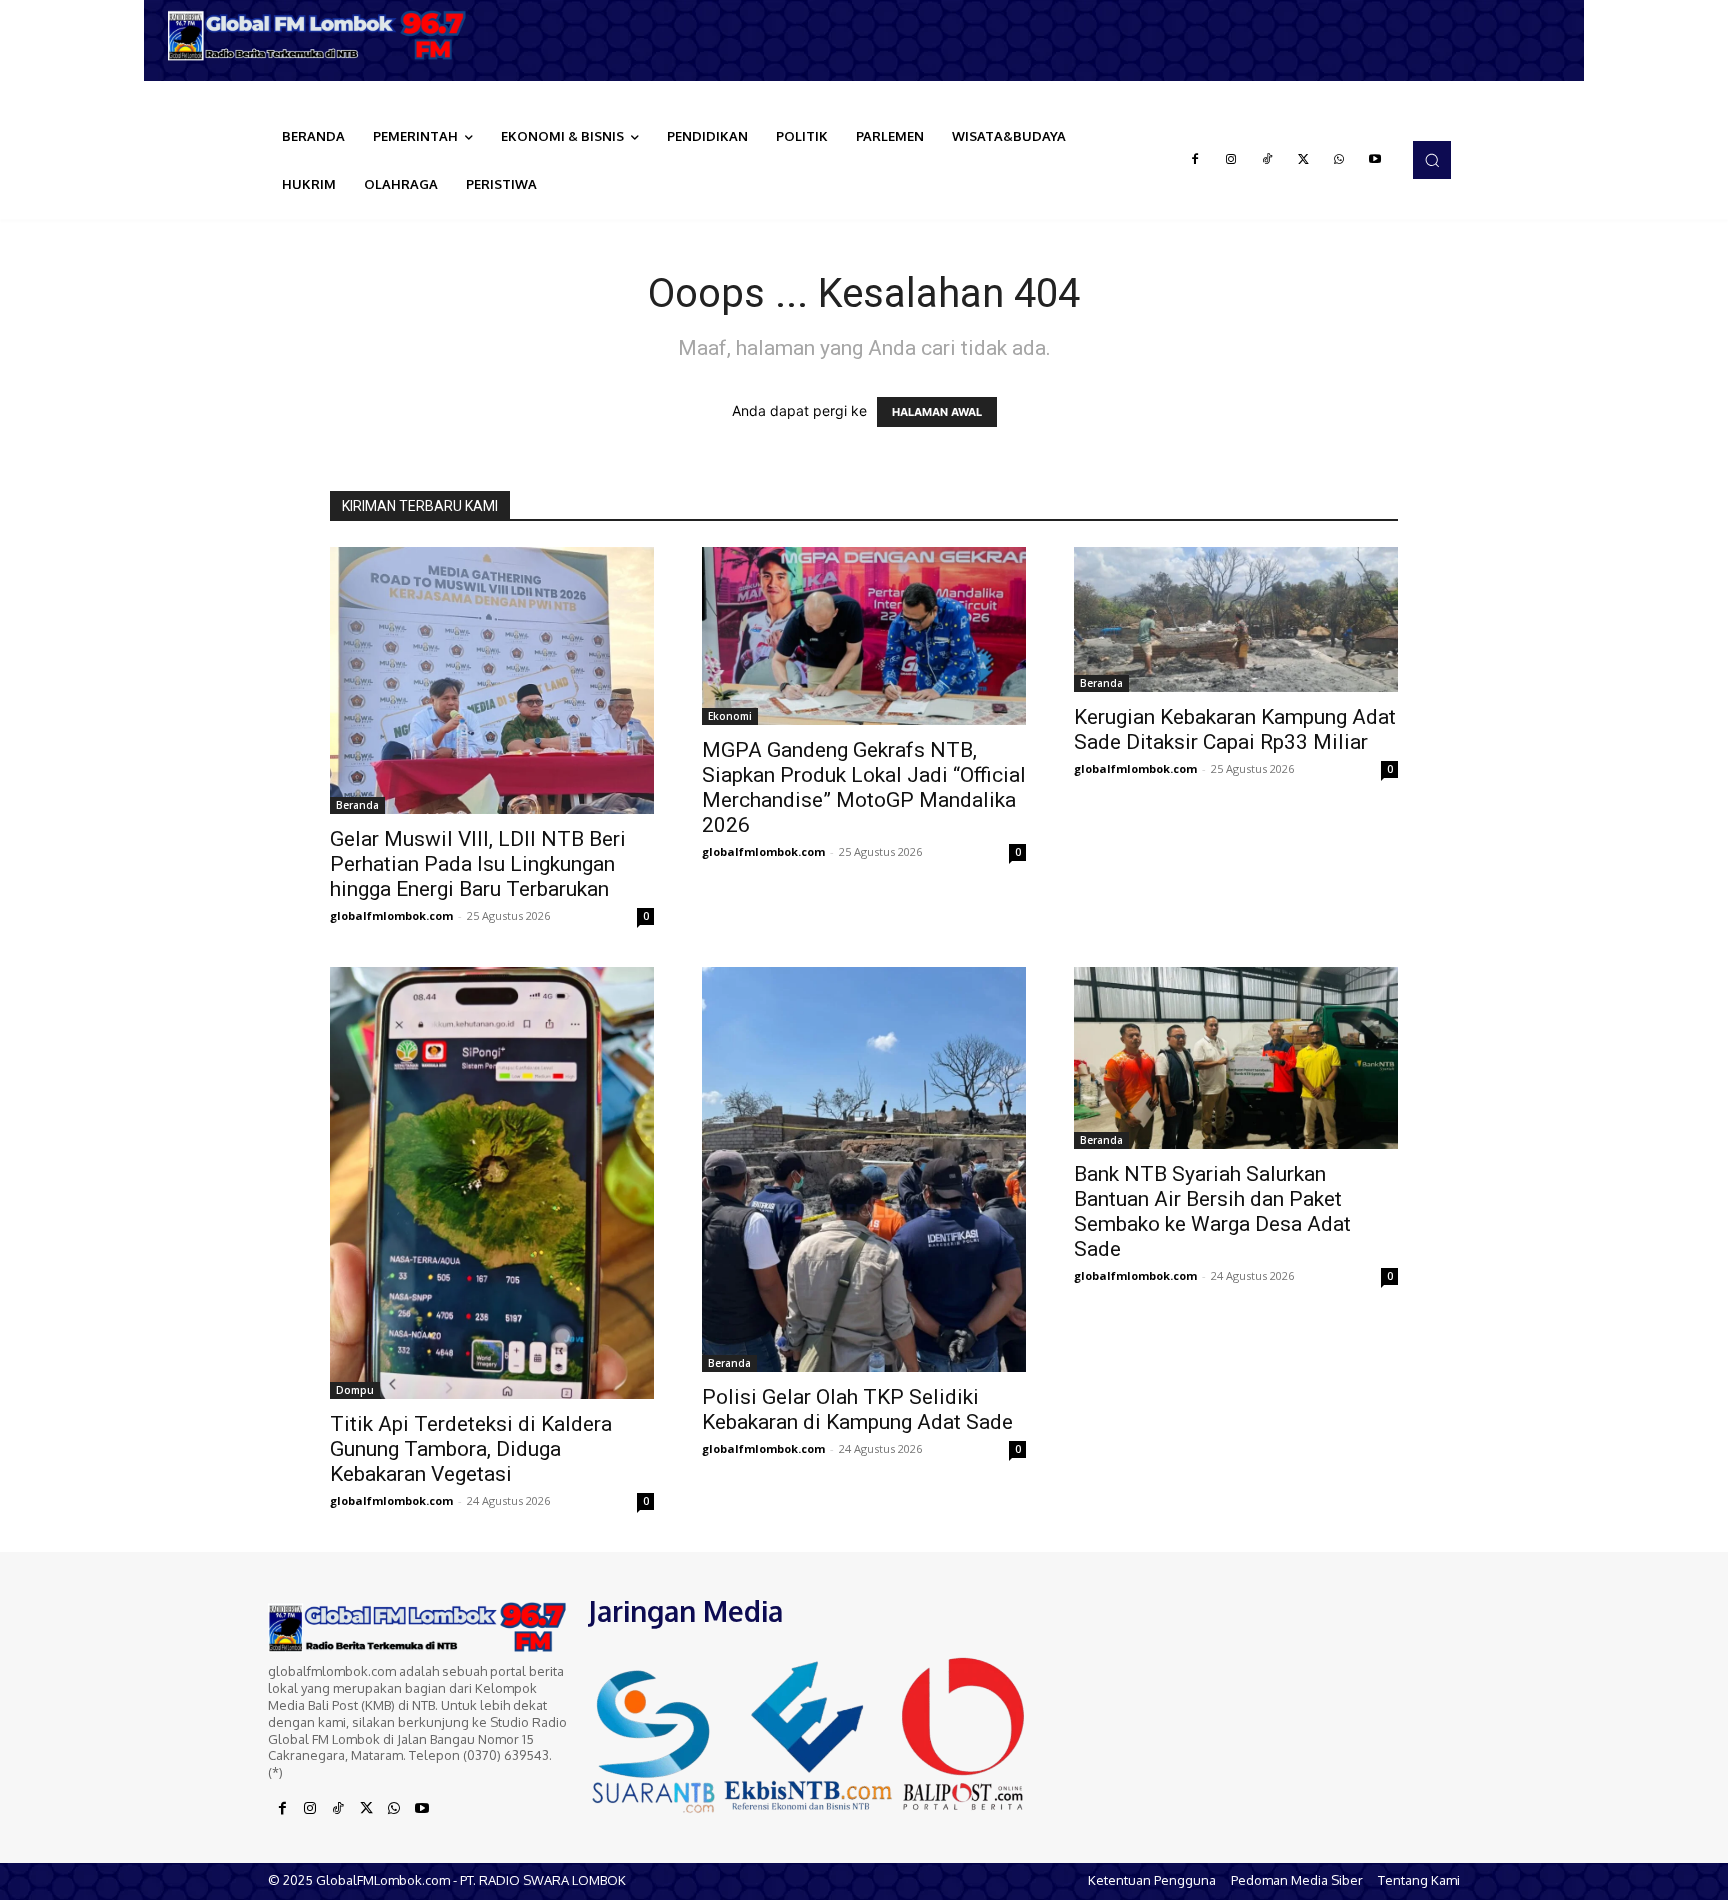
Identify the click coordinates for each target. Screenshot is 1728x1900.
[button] (1432, 160)
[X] (1303, 160)
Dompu (355, 1390)
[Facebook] (1195, 160)
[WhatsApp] (1339, 160)
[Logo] (324, 35)
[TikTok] (1267, 160)
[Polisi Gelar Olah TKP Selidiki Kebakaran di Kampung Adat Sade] (864, 1169)
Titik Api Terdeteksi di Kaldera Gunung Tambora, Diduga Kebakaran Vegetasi (471, 1449)
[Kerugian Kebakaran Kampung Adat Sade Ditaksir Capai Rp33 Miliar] (1236, 619)
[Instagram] (1231, 160)
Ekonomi (730, 716)
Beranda (357, 805)
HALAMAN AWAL (937, 412)
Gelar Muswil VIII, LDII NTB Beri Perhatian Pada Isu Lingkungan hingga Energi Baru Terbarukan (478, 864)
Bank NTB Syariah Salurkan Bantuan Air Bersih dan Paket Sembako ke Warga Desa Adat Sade (1212, 1211)
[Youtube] (1375, 160)
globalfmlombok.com (391, 915)
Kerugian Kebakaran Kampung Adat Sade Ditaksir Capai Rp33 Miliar (1235, 729)
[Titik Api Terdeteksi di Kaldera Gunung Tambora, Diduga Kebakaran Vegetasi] (492, 1183)
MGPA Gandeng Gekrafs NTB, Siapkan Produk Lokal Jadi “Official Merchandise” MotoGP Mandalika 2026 (864, 787)
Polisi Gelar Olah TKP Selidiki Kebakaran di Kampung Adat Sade (857, 1409)
